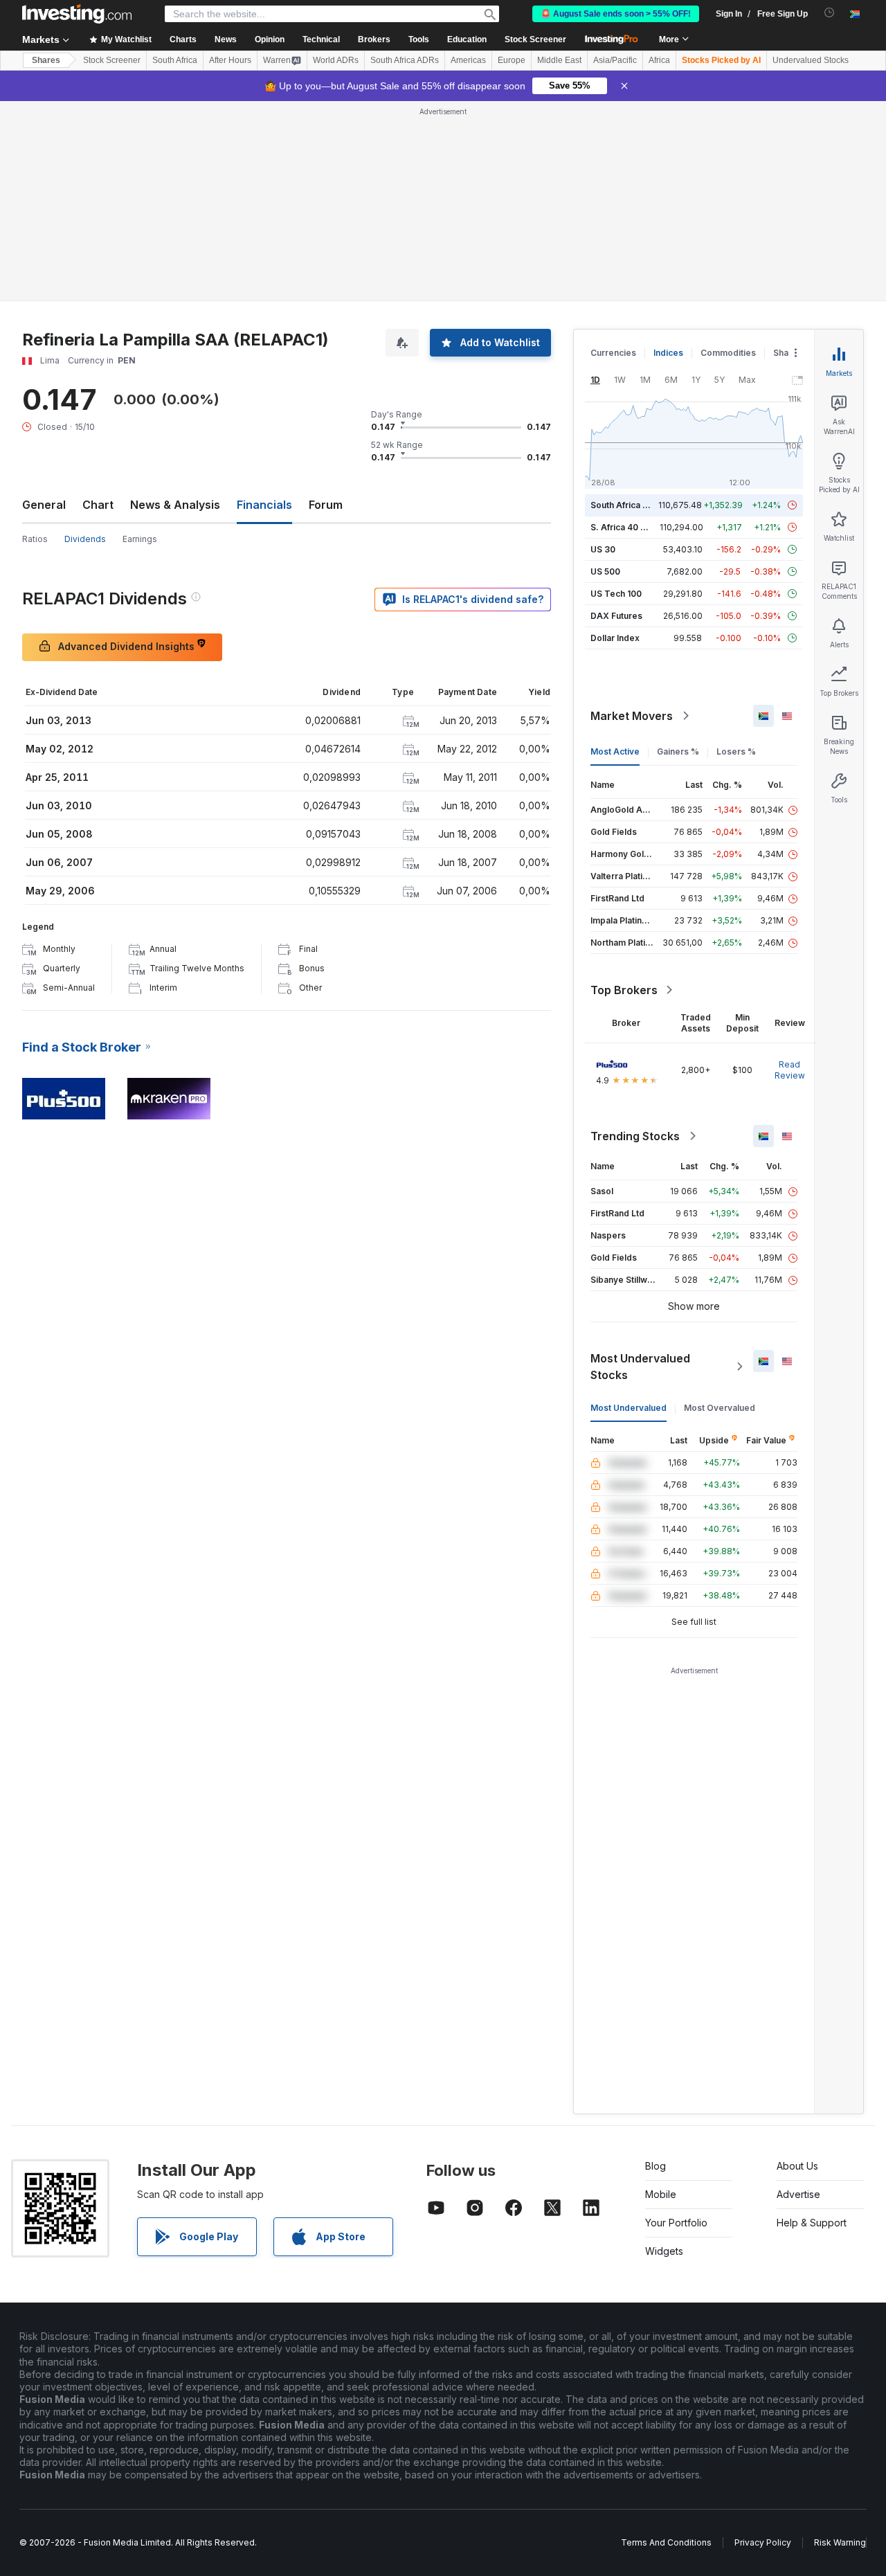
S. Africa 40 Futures (631, 327)
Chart (98, 305)
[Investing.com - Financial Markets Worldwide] (77, 14)
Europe (512, 60)
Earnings (140, 339)
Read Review (790, 870)
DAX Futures (616, 416)
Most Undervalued (629, 1208)
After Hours (230, 60)
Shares (46, 60)
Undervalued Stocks (811, 60)
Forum (326, 305)
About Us (797, 1966)
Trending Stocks (635, 936)
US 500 (605, 371)
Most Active (615, 551)
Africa (659, 60)
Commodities (728, 153)
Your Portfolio (676, 2023)
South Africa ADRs (405, 60)
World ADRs (336, 60)
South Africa (175, 60)
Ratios (35, 339)
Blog (656, 1966)
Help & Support (812, 2023)
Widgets (664, 2051)
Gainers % (678, 551)
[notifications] (830, 13)
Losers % (736, 551)
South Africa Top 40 (631, 305)
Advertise (798, 1994)
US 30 (603, 349)
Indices (668, 153)
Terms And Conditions (666, 2342)
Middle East (559, 60)
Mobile (661, 1994)
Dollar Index (615, 438)
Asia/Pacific (615, 60)
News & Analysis (175, 305)
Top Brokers (624, 790)
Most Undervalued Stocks (640, 1167)
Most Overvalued (720, 1208)
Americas (468, 60)
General (44, 305)
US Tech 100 (616, 394)
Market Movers (632, 516)
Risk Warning (840, 2342)
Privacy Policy (763, 2342)
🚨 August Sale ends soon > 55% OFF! (616, 14)
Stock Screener (535, 39)
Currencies (613, 153)
